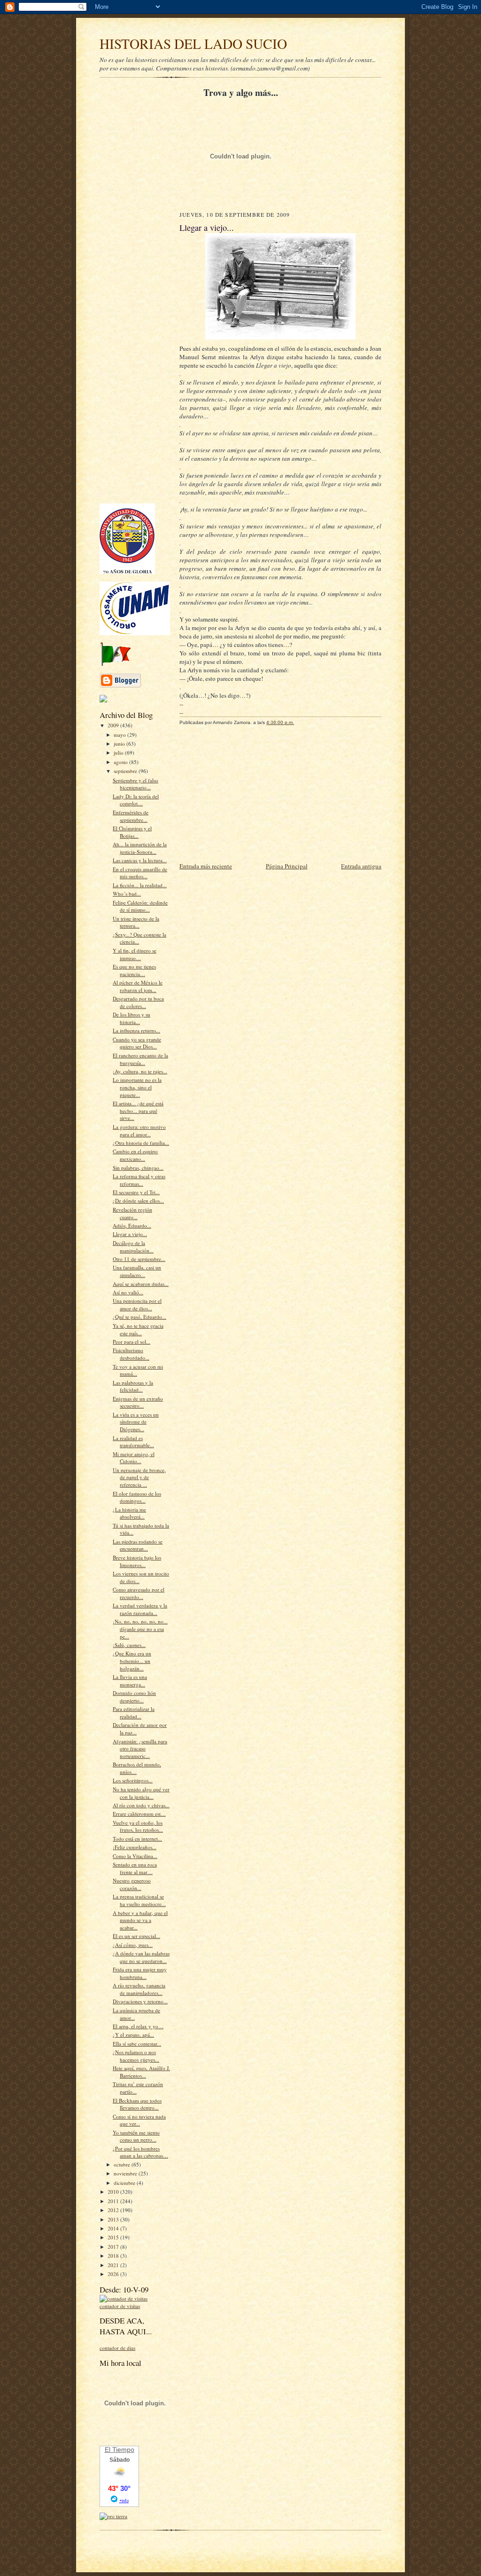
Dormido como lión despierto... (134, 1697)
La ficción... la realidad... (140, 885)
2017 (114, 2247)
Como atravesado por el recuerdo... (139, 1593)
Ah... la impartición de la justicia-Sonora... (140, 848)
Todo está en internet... (137, 1839)
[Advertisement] (128, 355)
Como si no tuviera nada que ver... (139, 2120)
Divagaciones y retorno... (140, 2001)
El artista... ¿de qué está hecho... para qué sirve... (138, 1111)
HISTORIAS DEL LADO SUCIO (193, 43)
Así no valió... (128, 1292)
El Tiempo (120, 2450)
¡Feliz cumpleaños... (135, 1847)
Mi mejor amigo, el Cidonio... (134, 1458)
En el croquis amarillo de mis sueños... (140, 873)
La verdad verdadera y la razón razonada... (140, 1609)
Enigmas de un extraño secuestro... (138, 1402)
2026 (114, 2274)
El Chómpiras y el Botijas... (132, 832)
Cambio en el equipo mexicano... (135, 1155)
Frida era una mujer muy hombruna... (140, 1973)
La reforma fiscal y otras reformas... (139, 1180)
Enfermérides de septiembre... (131, 816)
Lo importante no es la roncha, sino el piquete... (137, 1087)
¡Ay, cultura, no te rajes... (140, 1071)
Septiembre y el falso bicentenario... (136, 784)
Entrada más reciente (206, 866)
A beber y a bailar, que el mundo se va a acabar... (140, 1920)
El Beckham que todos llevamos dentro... (137, 2104)
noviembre (126, 2173)
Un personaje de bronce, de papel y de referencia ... (139, 1477)
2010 (114, 2192)
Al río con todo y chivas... (141, 1805)
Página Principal (287, 866)
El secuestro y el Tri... (136, 1192)
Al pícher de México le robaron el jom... (138, 986)
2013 (114, 2219)
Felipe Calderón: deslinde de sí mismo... (140, 906)
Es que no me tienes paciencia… (134, 970)
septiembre (126, 771)
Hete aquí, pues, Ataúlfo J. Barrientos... (141, 2072)
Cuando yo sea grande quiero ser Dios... (137, 1043)
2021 (114, 2265)
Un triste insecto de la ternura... (136, 922)
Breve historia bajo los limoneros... (137, 1561)
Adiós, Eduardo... (132, 1225)
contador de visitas (120, 2306)
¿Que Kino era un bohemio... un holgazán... (132, 1661)
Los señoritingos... (133, 1780)
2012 (114, 2210)
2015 (114, 2237)
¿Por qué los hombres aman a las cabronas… (140, 2152)
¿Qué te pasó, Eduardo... (140, 1317)
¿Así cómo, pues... (133, 1945)
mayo (120, 735)
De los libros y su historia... (132, 1018)
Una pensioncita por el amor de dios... (137, 1304)
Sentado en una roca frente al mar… (135, 1868)
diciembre (125, 2183)
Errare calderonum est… (139, 1814)
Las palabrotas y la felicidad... (133, 1386)
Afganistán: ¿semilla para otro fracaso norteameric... (140, 1749)
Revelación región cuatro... (132, 1213)
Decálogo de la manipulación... (133, 1247)
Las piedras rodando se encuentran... (138, 1545)
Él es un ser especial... (136, 1936)
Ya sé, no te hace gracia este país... (138, 1329)
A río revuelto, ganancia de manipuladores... (139, 1989)
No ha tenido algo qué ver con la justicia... (141, 1793)
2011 (114, 2201)
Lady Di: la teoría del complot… (136, 800)
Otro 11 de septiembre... (139, 1259)
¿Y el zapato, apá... (133, 2035)
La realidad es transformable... (133, 1442)
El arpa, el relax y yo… (138, 2026)
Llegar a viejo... (130, 1234)
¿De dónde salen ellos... (138, 1201)
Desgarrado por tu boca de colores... (138, 1002)
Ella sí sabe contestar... (137, 2044)
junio (120, 744)
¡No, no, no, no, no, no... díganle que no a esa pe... (140, 1629)
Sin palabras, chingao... (138, 1168)
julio (119, 752)
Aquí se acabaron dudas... (141, 1284)
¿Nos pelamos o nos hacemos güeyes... (136, 2056)
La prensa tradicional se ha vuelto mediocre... (139, 1900)
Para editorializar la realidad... (134, 1713)
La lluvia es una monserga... (130, 1681)
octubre (123, 2164)
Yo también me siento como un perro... (136, 2136)
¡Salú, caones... (129, 1645)
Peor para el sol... (132, 1342)
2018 (114, 2256)
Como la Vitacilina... (135, 1856)
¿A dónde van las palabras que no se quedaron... (141, 1957)
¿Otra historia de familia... (141, 1143)
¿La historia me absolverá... (129, 1513)
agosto (121, 762)
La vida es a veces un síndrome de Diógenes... (136, 1422)
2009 (114, 725)
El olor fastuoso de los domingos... (137, 1497)
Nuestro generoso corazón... (132, 1884)
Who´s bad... (127, 894)
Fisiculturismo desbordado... (131, 1354)
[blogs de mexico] (103, 700)
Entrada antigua (361, 866)
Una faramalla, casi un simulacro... (137, 1271)
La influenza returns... (136, 1030)
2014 (114, 2228)
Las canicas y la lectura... (140, 860)
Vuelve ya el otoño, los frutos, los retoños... (138, 1826)
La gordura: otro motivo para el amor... (139, 1130)
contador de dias (117, 2348)
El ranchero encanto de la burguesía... (140, 1059)
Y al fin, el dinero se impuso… (135, 954)
